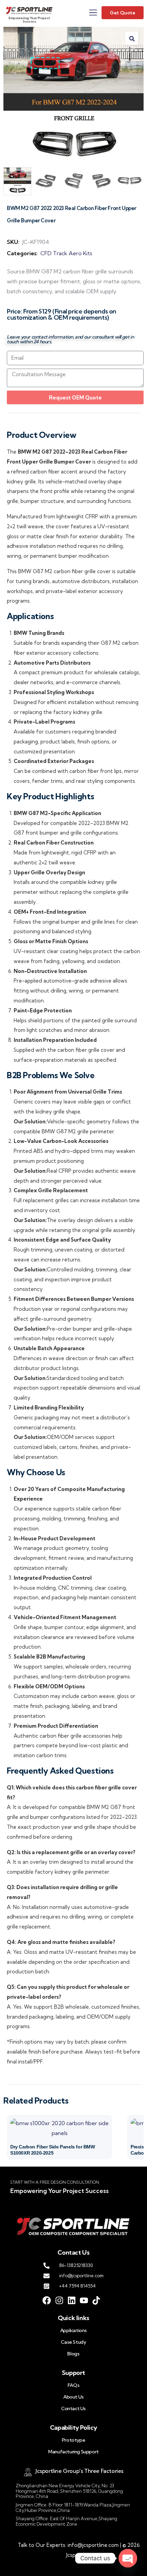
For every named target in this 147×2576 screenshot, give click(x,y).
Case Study (73, 2342)
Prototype (73, 2440)
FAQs (73, 2385)
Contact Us (73, 2408)
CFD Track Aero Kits (66, 253)
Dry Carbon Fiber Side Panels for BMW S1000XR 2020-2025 (53, 2150)
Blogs (73, 2354)
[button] (132, 38)
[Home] (29, 10)
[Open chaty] (128, 2558)
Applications (73, 2330)
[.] (93, 14)
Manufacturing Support (73, 2452)
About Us (73, 2397)
